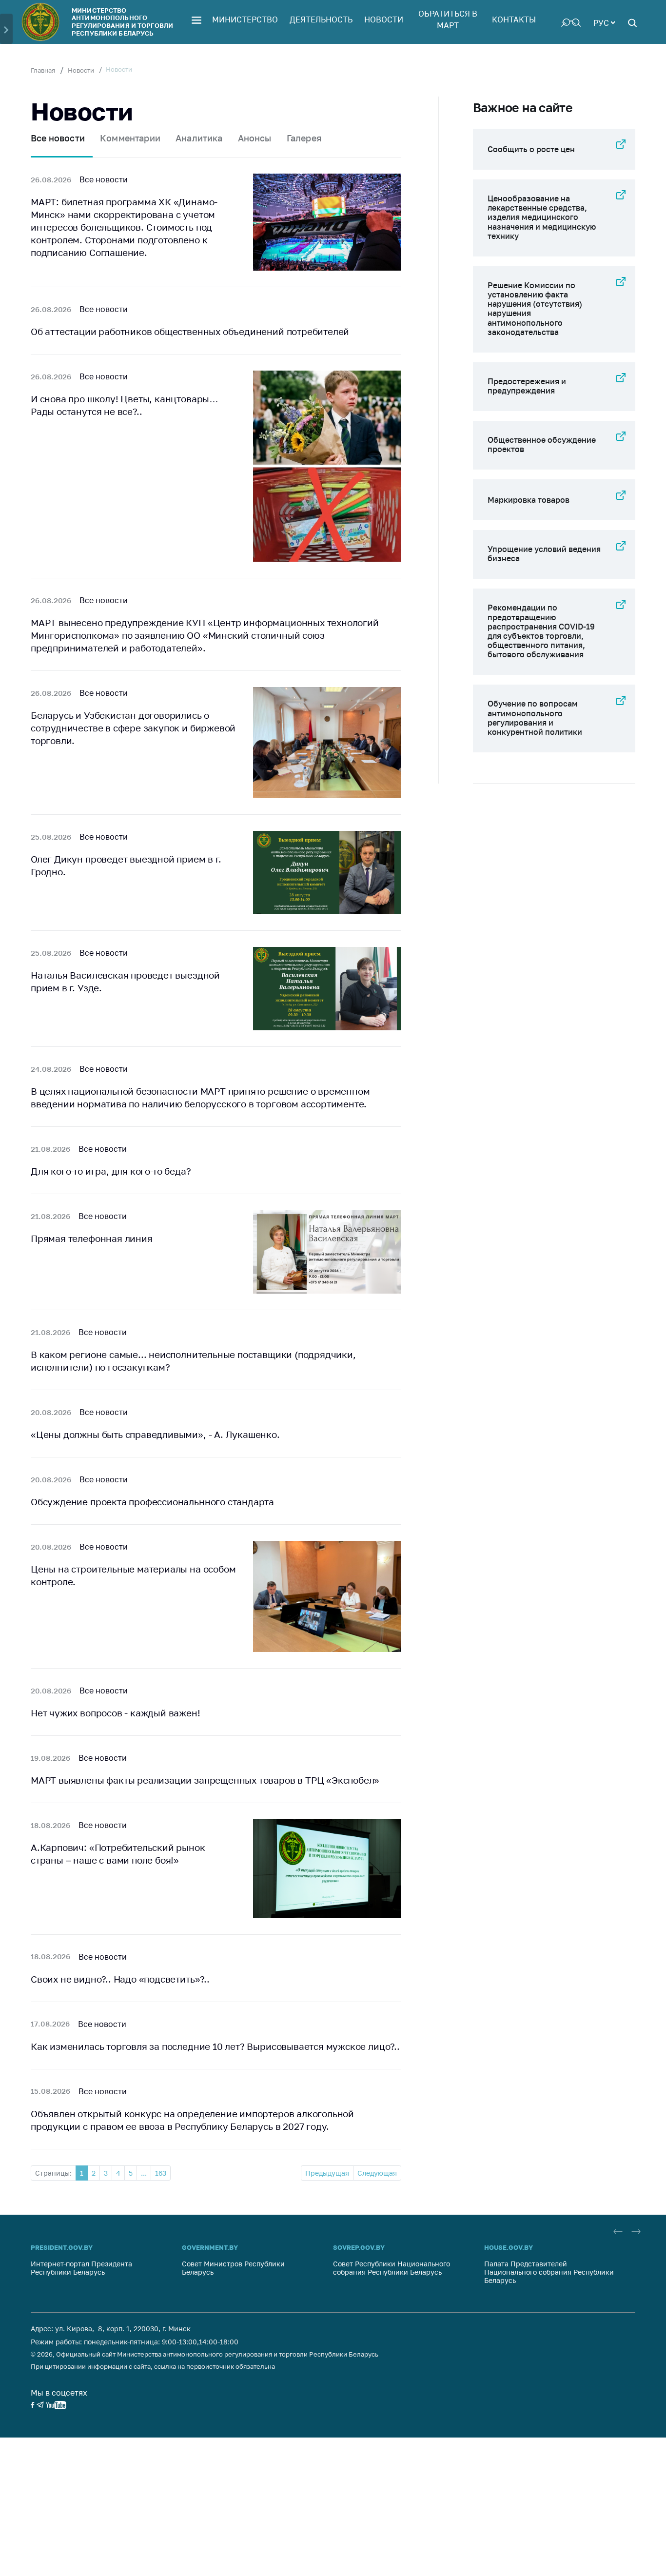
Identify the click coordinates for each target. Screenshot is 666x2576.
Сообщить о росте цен (531, 149)
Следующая (377, 2173)
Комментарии (130, 138)
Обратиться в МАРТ (448, 20)
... (144, 2173)
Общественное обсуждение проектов (542, 444)
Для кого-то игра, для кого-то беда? (111, 1171)
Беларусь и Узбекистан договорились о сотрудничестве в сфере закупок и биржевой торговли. (133, 728)
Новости (384, 20)
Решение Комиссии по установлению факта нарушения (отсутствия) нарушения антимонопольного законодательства (535, 309)
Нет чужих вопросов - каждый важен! (116, 1713)
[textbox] (604, 22)
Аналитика (199, 138)
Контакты (514, 20)
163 (161, 2173)
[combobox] (604, 22)
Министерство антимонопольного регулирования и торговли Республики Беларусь (122, 22)
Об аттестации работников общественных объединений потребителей (190, 331)
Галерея (304, 138)
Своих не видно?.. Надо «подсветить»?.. (120, 1979)
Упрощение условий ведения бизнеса (544, 554)
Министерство (245, 20)
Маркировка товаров (529, 500)
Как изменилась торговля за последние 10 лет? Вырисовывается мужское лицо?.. (215, 2046)
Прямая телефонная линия (92, 1238)
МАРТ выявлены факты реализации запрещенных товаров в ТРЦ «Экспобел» (205, 1780)
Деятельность (321, 20)
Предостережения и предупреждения (527, 386)
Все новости (58, 138)
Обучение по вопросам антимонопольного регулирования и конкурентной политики (535, 718)
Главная (43, 70)
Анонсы (255, 138)
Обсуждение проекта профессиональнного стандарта (152, 1502)
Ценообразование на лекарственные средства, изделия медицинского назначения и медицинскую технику (542, 217)
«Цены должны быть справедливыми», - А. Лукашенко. (155, 1434)
